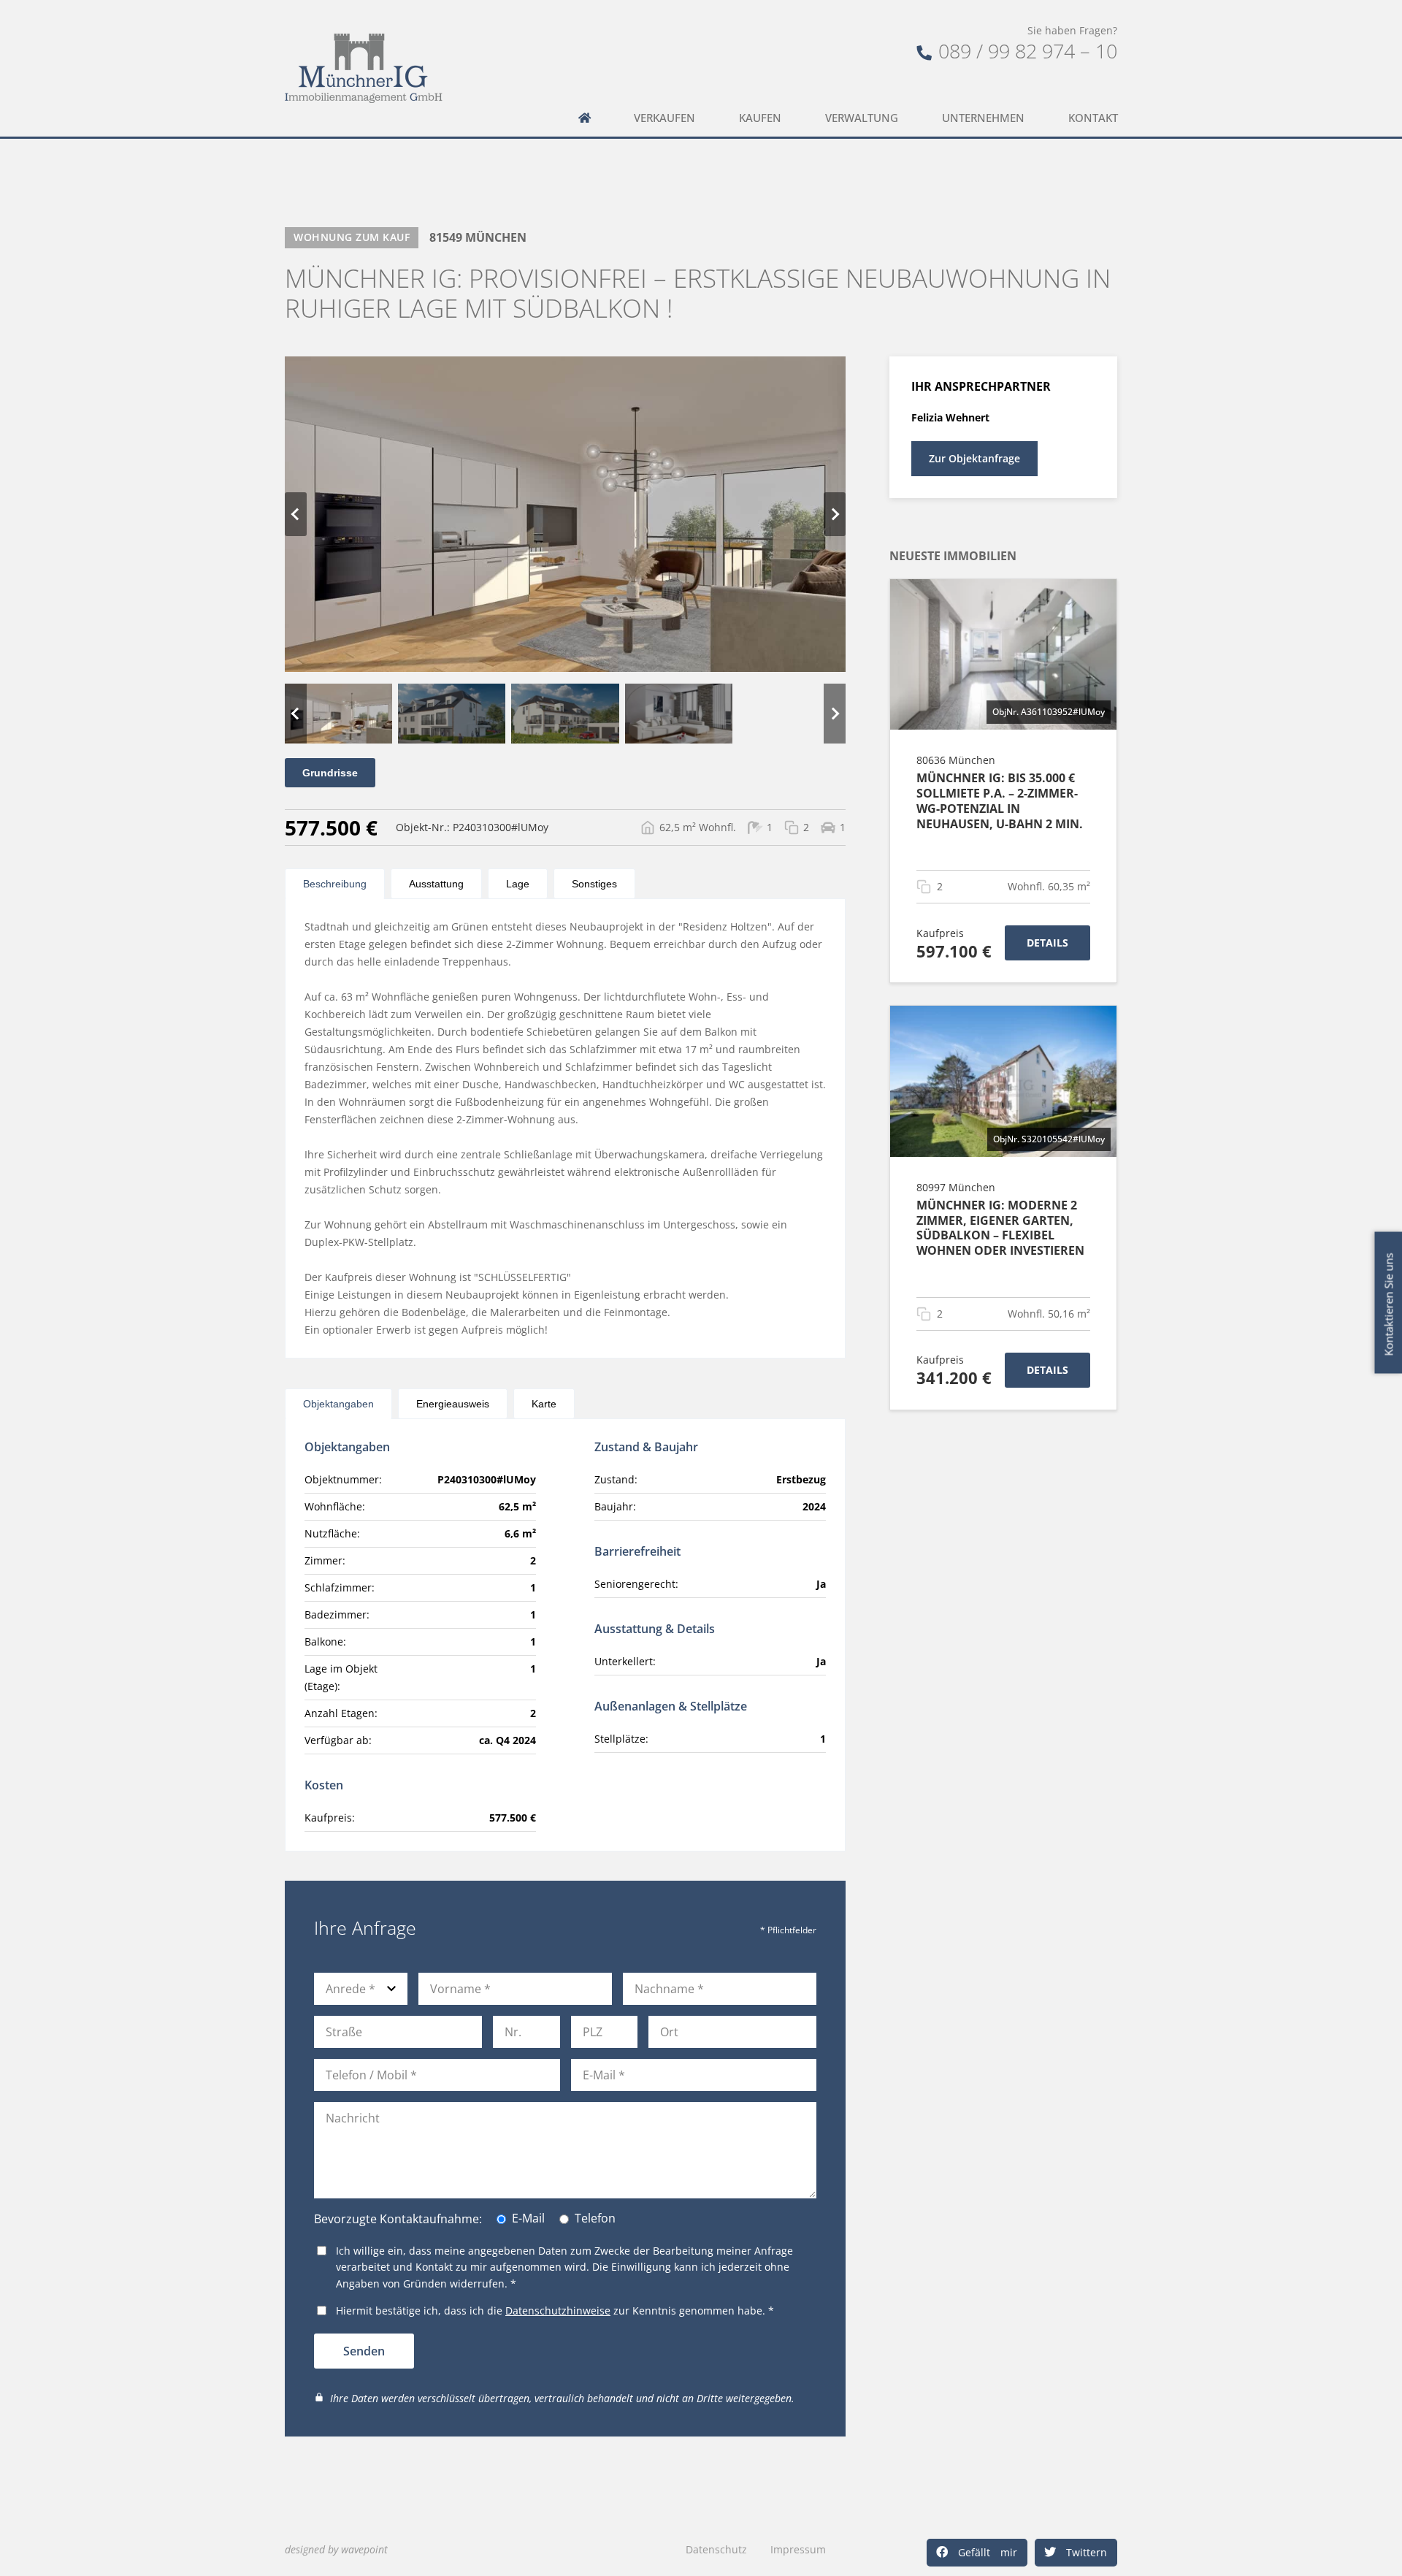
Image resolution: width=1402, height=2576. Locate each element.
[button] (977, 2553)
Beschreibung (335, 884)
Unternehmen (983, 118)
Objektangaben (338, 1404)
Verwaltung (862, 118)
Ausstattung (436, 884)
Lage (518, 884)
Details (1047, 943)
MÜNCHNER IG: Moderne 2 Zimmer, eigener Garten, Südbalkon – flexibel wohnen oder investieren (1000, 1228)
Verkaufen (664, 118)
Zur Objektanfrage (974, 458)
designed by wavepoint (336, 2549)
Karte (544, 1404)
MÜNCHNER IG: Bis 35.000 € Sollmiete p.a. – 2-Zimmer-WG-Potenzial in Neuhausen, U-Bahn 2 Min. (1000, 800)
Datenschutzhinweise (558, 2311)
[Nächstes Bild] (835, 514)
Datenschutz (716, 2549)
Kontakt (1093, 118)
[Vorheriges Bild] (296, 514)
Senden (364, 2351)
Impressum (798, 2549)
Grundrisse (330, 773)
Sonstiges (594, 884)
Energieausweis (453, 1404)
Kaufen (760, 118)
